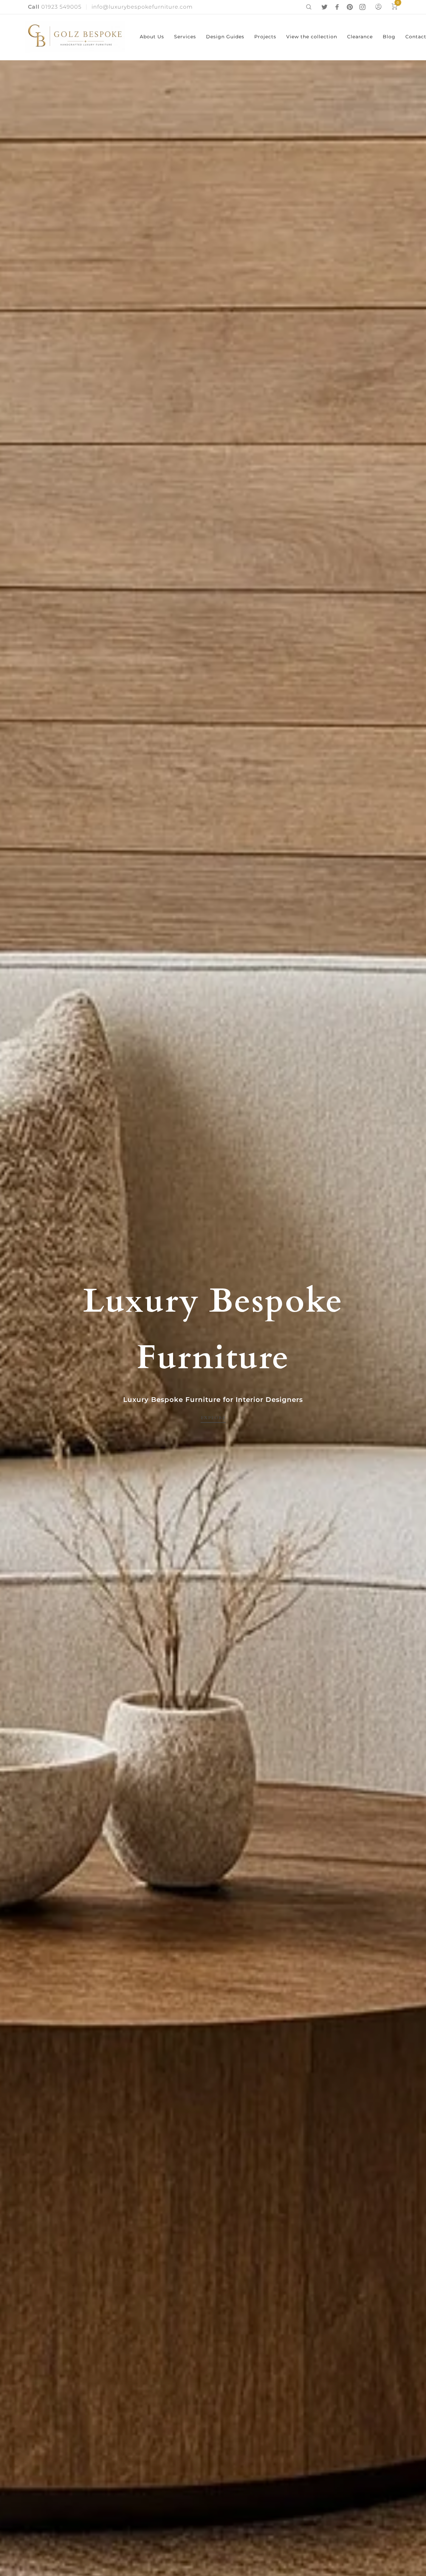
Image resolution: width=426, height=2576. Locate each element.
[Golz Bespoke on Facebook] (337, 7)
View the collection (312, 37)
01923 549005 (55, 7)
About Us (152, 37)
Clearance (360, 37)
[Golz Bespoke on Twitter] (324, 7)
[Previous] (21, 1348)
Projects (265, 37)
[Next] (405, 1348)
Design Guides (225, 37)
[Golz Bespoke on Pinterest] (350, 7)
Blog (389, 37)
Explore (213, 1418)
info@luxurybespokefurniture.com (142, 7)
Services (185, 37)
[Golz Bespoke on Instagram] (362, 7)
